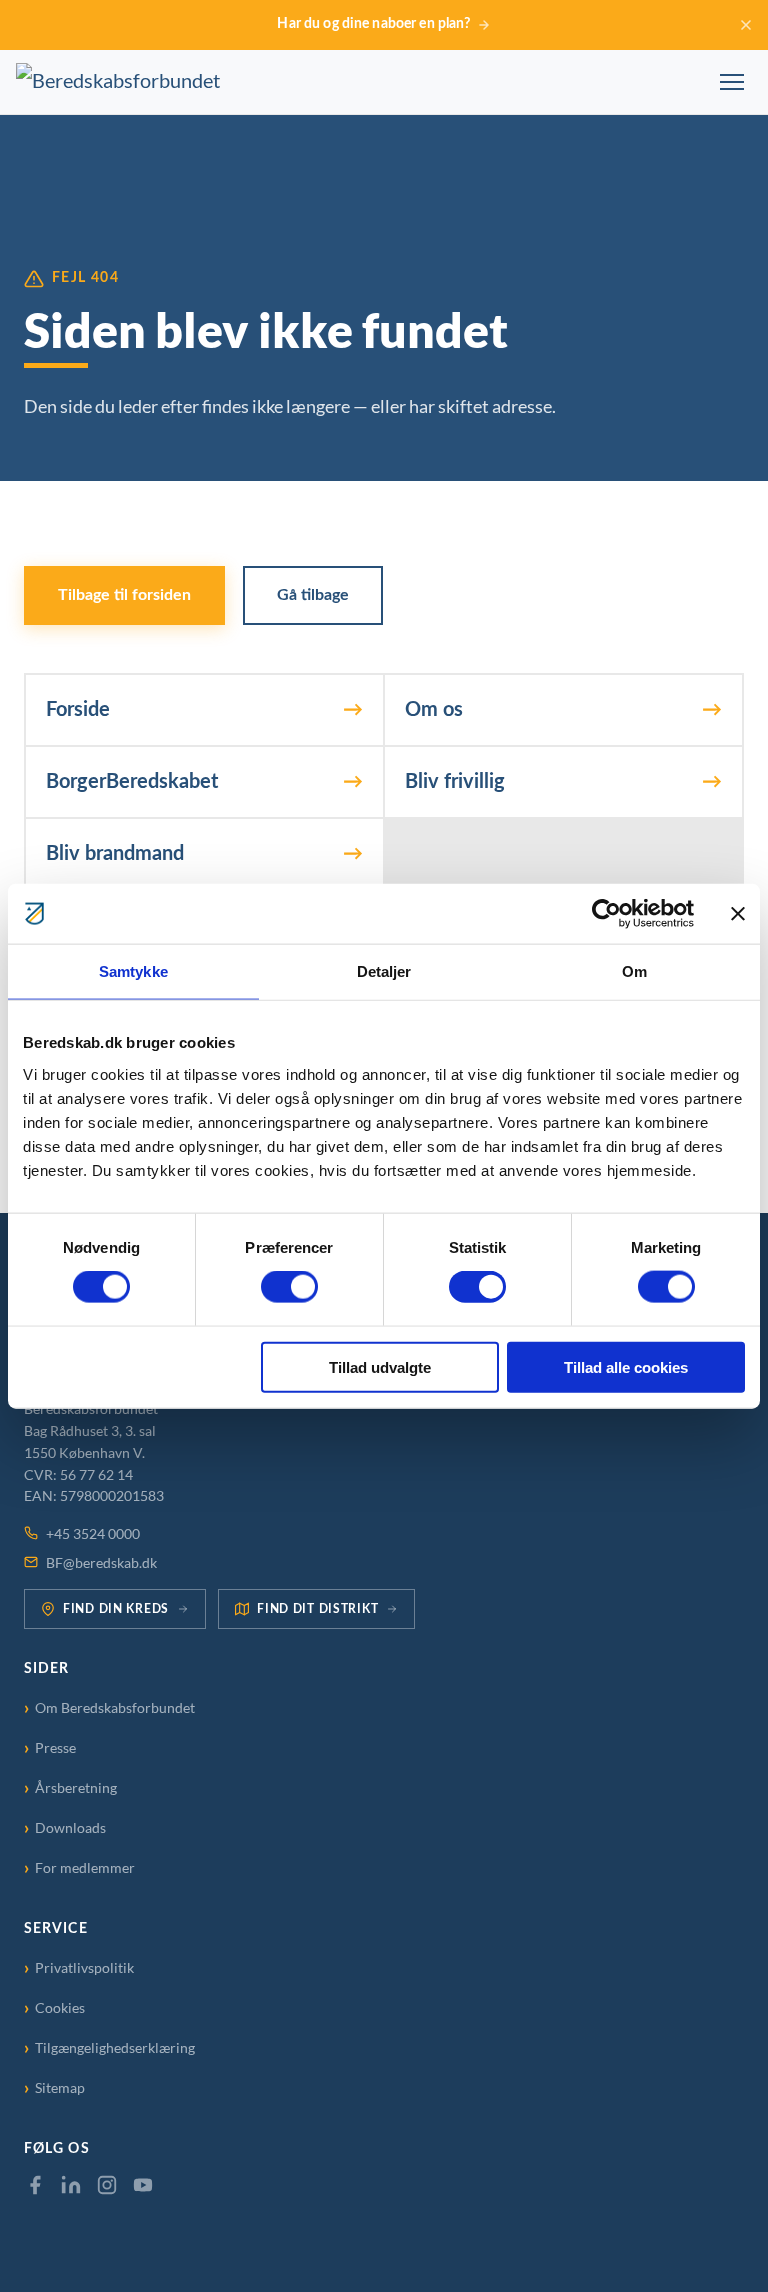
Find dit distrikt (317, 1609)
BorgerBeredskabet (132, 782)
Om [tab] (634, 971)
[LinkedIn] (71, 2185)
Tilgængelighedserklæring (115, 2048)
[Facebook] (35, 2185)
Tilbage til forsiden (124, 595)
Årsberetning (76, 1788)
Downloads (70, 1828)
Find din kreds (116, 1609)
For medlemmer (85, 1868)
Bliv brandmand (115, 854)
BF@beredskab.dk (101, 1563)
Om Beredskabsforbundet (115, 1708)
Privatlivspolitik (84, 1968)
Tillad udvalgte (380, 1366)
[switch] (289, 1287)
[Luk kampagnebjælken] (746, 25)
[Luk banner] (738, 914)
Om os (434, 710)
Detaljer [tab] (384, 971)
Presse (55, 1748)
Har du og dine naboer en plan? (373, 24)
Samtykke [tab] (133, 971)
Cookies (60, 2008)
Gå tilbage (313, 595)
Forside (78, 710)
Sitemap (60, 2088)
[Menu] (732, 82)
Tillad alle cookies (626, 1366)
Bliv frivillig (455, 782)
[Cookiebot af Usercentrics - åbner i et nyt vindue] (606, 914)
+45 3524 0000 (93, 1534)
